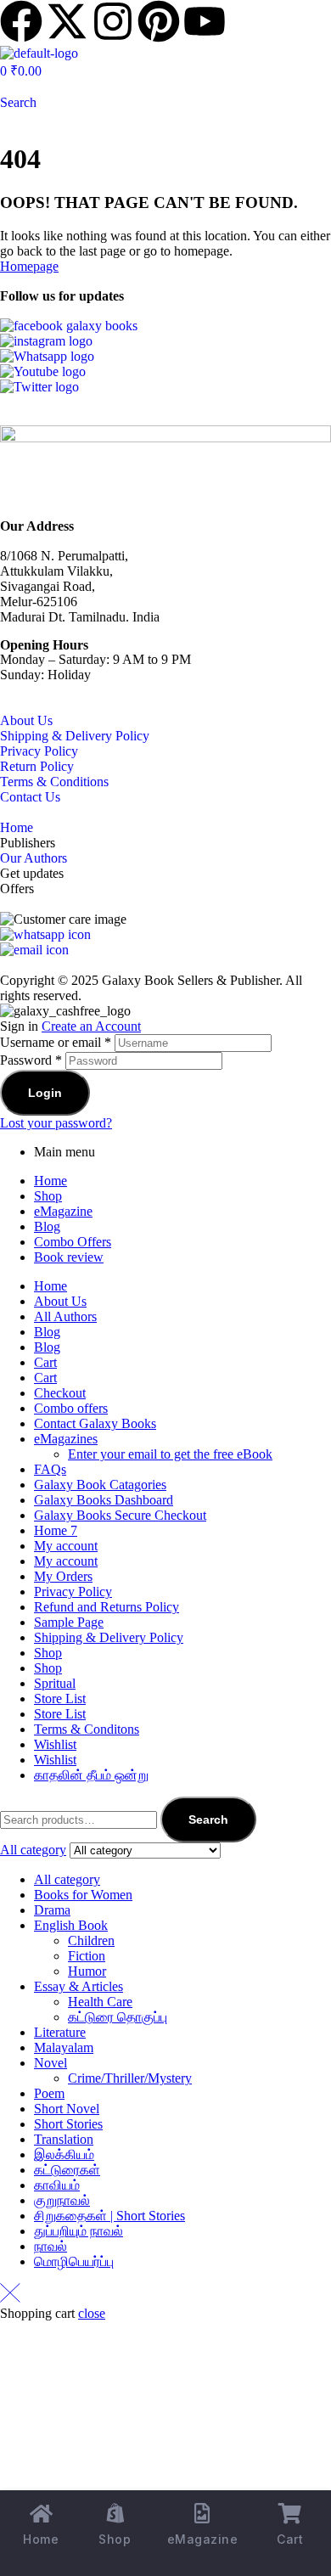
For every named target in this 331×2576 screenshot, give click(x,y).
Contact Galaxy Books (95, 1423)
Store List (60, 1699)
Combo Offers (73, 1242)
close (92, 2313)
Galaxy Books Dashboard (104, 1500)
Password (31, 1060)
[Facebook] (21, 21)
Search (208, 1820)
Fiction (87, 1956)
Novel (50, 2063)
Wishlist (55, 1744)
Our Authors (34, 858)
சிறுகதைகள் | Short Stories (109, 2216)
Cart (45, 1362)
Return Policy (37, 766)
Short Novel (67, 2109)
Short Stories (68, 2124)
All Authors (65, 1316)
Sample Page (69, 1622)
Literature (60, 2032)
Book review (69, 1257)
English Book (71, 1925)
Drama (52, 1910)
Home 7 (56, 1530)
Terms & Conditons (87, 1729)
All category (67, 1879)
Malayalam (64, 2047)
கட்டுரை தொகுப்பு (118, 2017)
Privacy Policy (39, 751)
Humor (87, 1971)
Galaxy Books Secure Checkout (120, 1515)
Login (45, 1093)
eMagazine (63, 1211)
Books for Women (83, 1895)
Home (17, 827)
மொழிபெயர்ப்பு (74, 2261)
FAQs (50, 1469)
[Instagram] (113, 21)
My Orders (63, 1576)
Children (91, 1940)
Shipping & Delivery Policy (75, 736)
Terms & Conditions (54, 782)
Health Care (100, 2002)
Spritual (55, 1683)
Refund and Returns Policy (107, 1607)
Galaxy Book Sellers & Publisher (191, 980)
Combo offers (71, 1408)
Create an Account (91, 1026)
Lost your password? (56, 1123)
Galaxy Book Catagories (100, 1485)
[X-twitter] (67, 21)
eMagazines (66, 1439)
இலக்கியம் (64, 2154)
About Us (26, 720)
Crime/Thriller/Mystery (130, 2078)
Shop (48, 1196)
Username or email (56, 1042)
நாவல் (50, 2246)
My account (66, 1546)
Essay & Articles (79, 1986)
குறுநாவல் (62, 2200)
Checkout (60, 1393)
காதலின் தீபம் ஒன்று (91, 1775)
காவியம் (57, 2185)
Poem (49, 2093)
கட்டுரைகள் (67, 2170)
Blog (47, 1226)
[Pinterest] (159, 21)
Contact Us (30, 797)
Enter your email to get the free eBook (170, 1454)
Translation (64, 2139)
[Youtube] (205, 21)
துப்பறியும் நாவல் (79, 2231)
